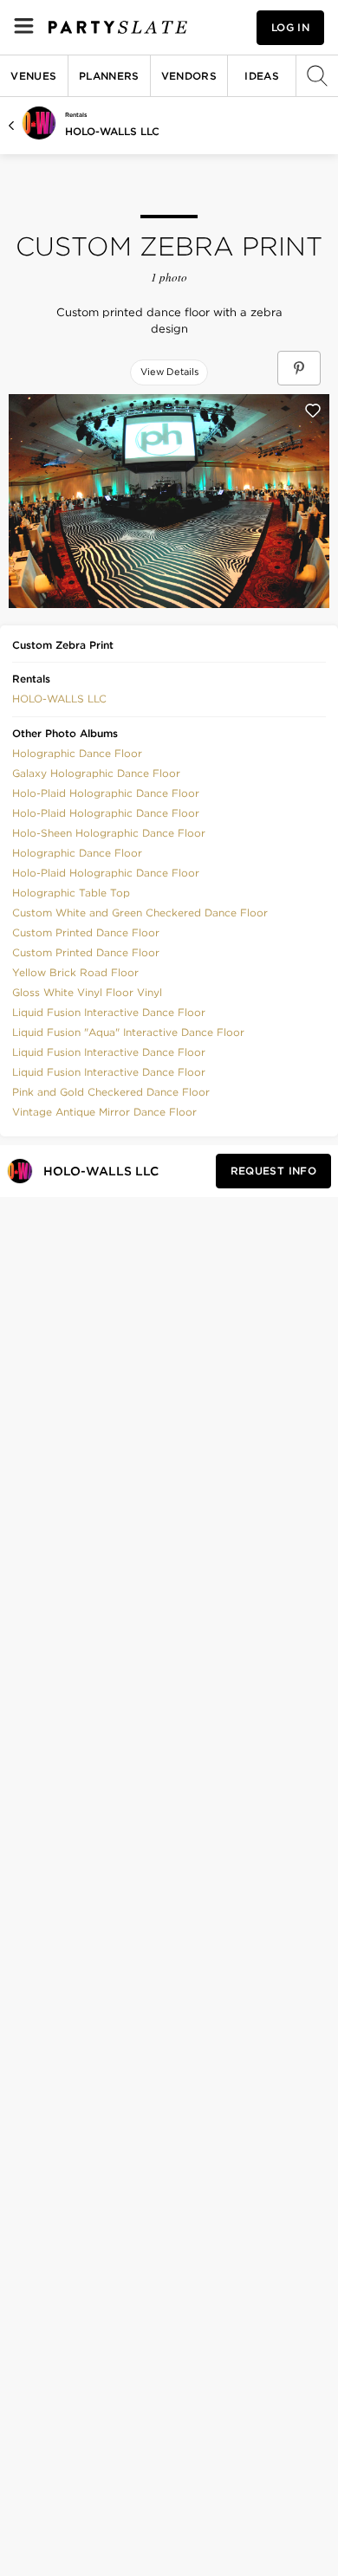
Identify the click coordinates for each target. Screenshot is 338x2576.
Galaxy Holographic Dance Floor (96, 773)
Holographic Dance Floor (77, 753)
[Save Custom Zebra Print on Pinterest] (299, 368)
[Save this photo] (313, 411)
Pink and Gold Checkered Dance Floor (111, 1092)
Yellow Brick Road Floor (75, 972)
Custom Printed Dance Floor (86, 932)
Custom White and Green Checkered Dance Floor (140, 913)
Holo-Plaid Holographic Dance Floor (106, 793)
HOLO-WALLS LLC (112, 131)
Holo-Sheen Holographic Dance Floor (109, 833)
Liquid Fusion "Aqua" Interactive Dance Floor (128, 1032)
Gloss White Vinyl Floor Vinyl (87, 992)
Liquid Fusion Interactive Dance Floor (109, 1012)
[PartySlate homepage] (118, 27)
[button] (59, 697)
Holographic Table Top (71, 893)
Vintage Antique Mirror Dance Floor (104, 1112)
